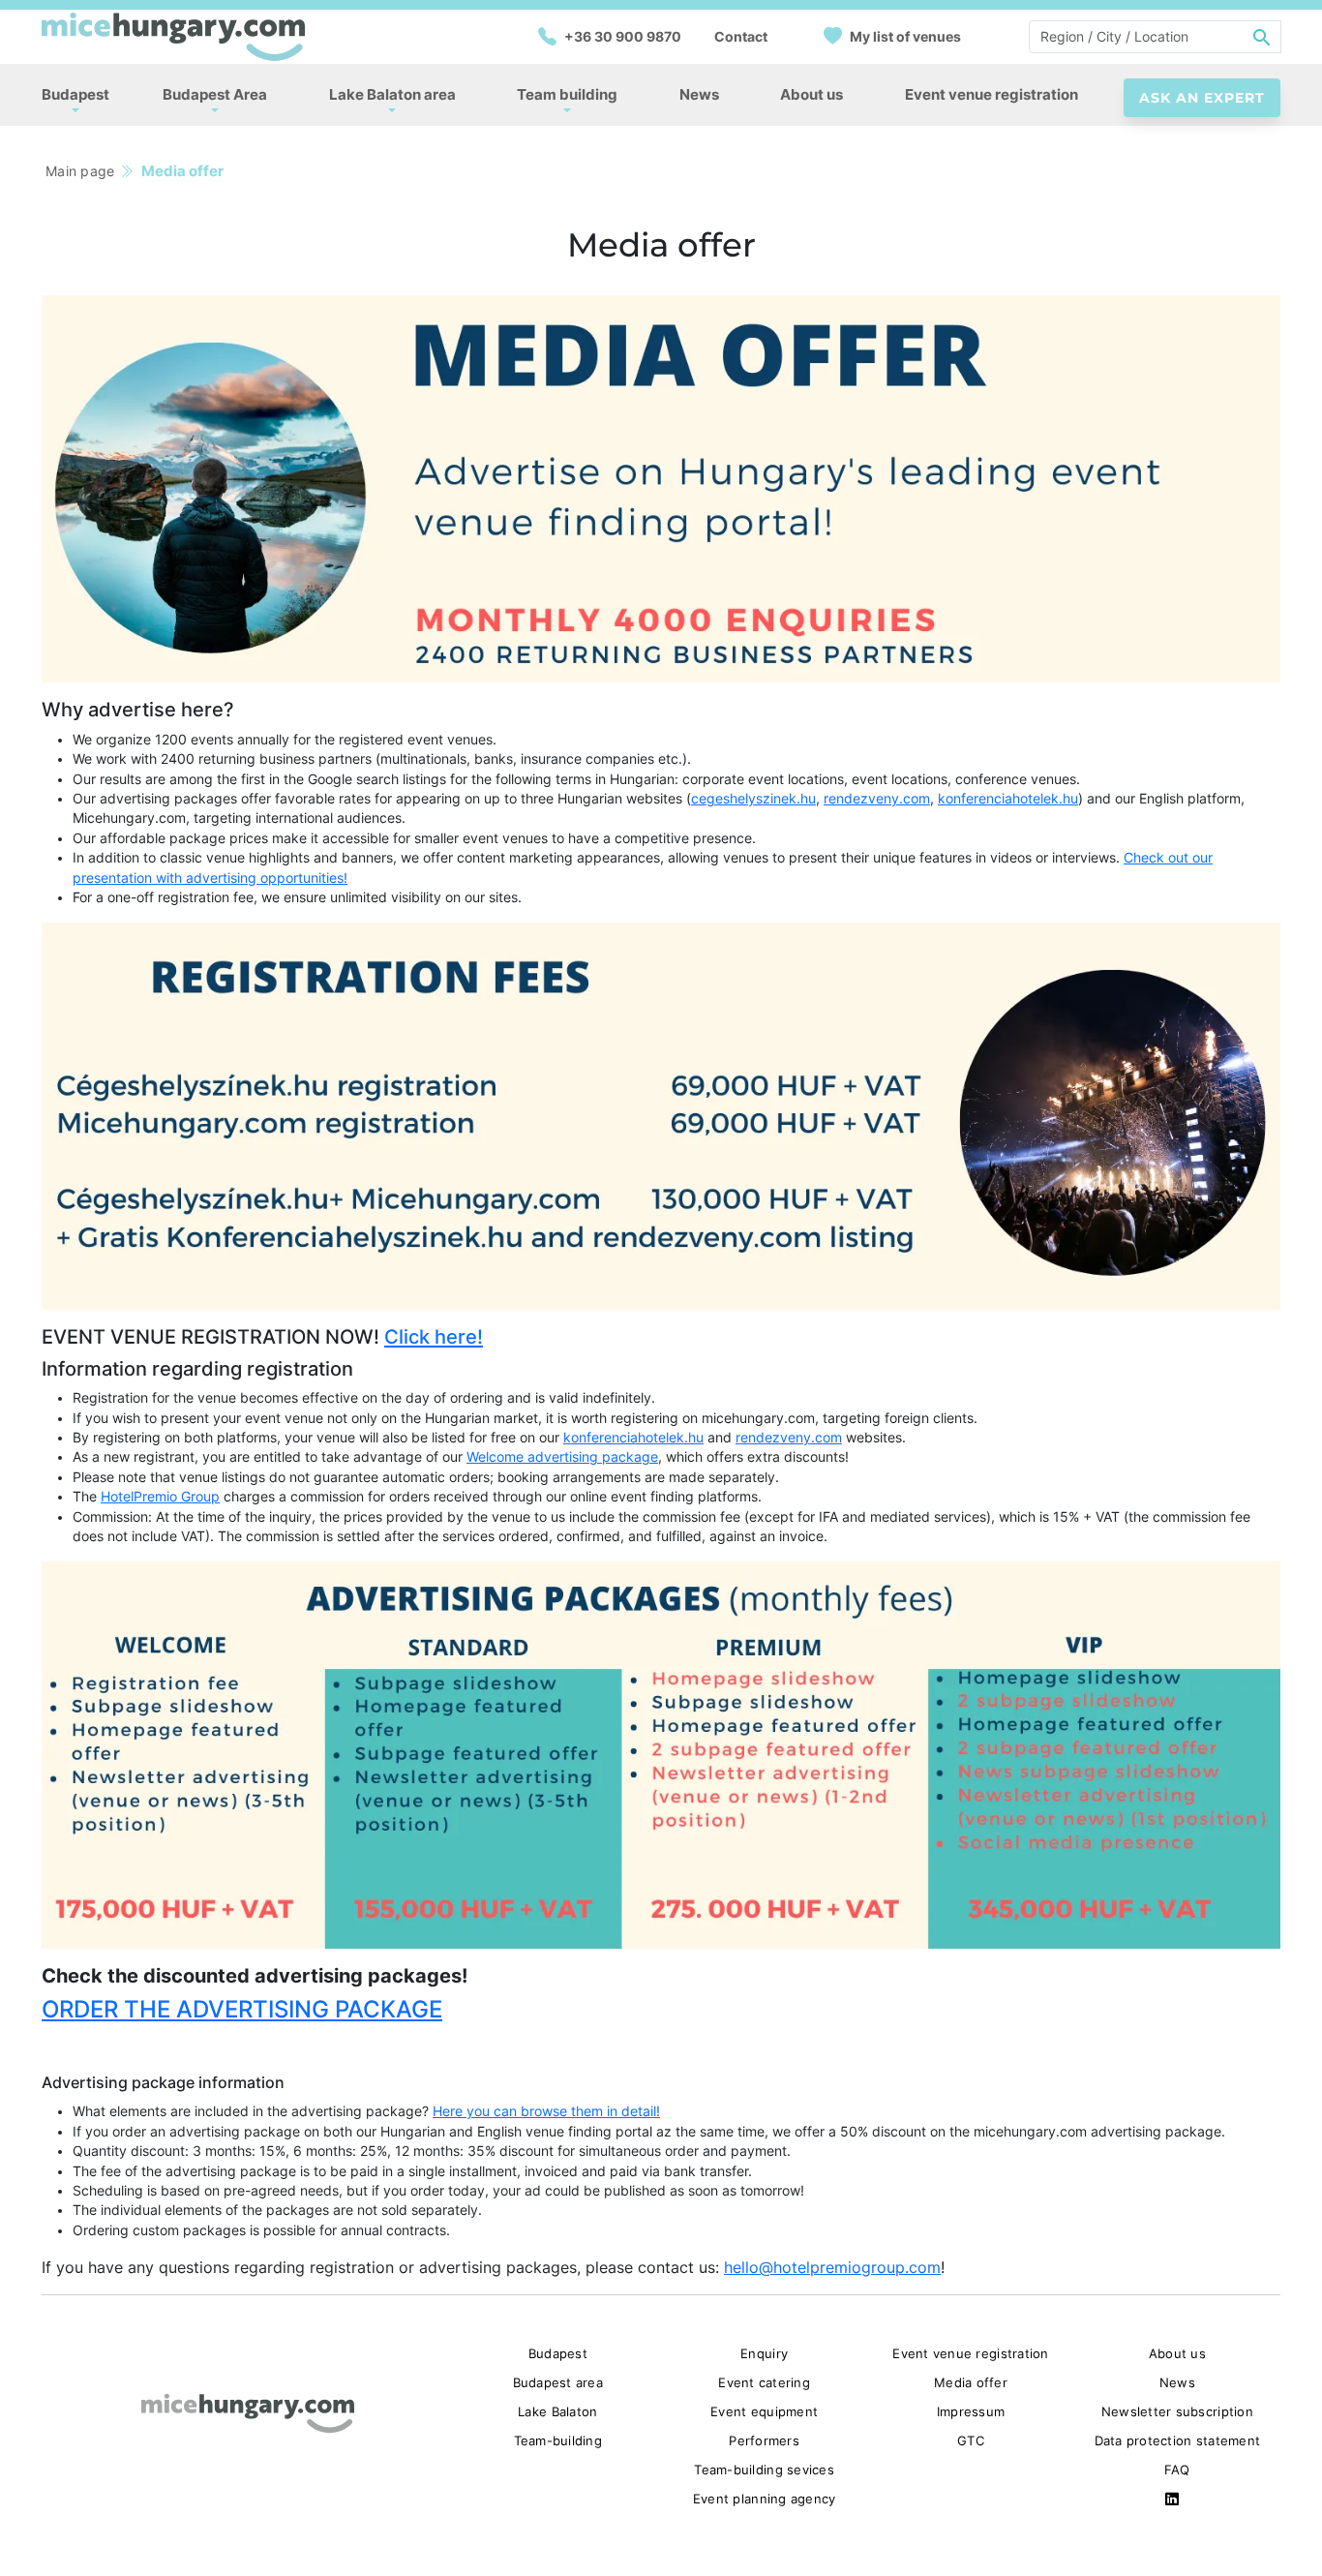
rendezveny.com (877, 799)
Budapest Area (215, 94)
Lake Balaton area (392, 94)
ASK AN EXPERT (1202, 98)
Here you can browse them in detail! (546, 2111)
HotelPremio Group (160, 1497)
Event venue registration (991, 94)
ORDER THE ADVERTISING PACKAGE (242, 2009)
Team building (567, 94)
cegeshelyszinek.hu (753, 799)
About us (811, 94)
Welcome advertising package (562, 1457)
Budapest (75, 94)
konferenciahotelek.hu (1008, 799)
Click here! (434, 1336)
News (699, 94)
